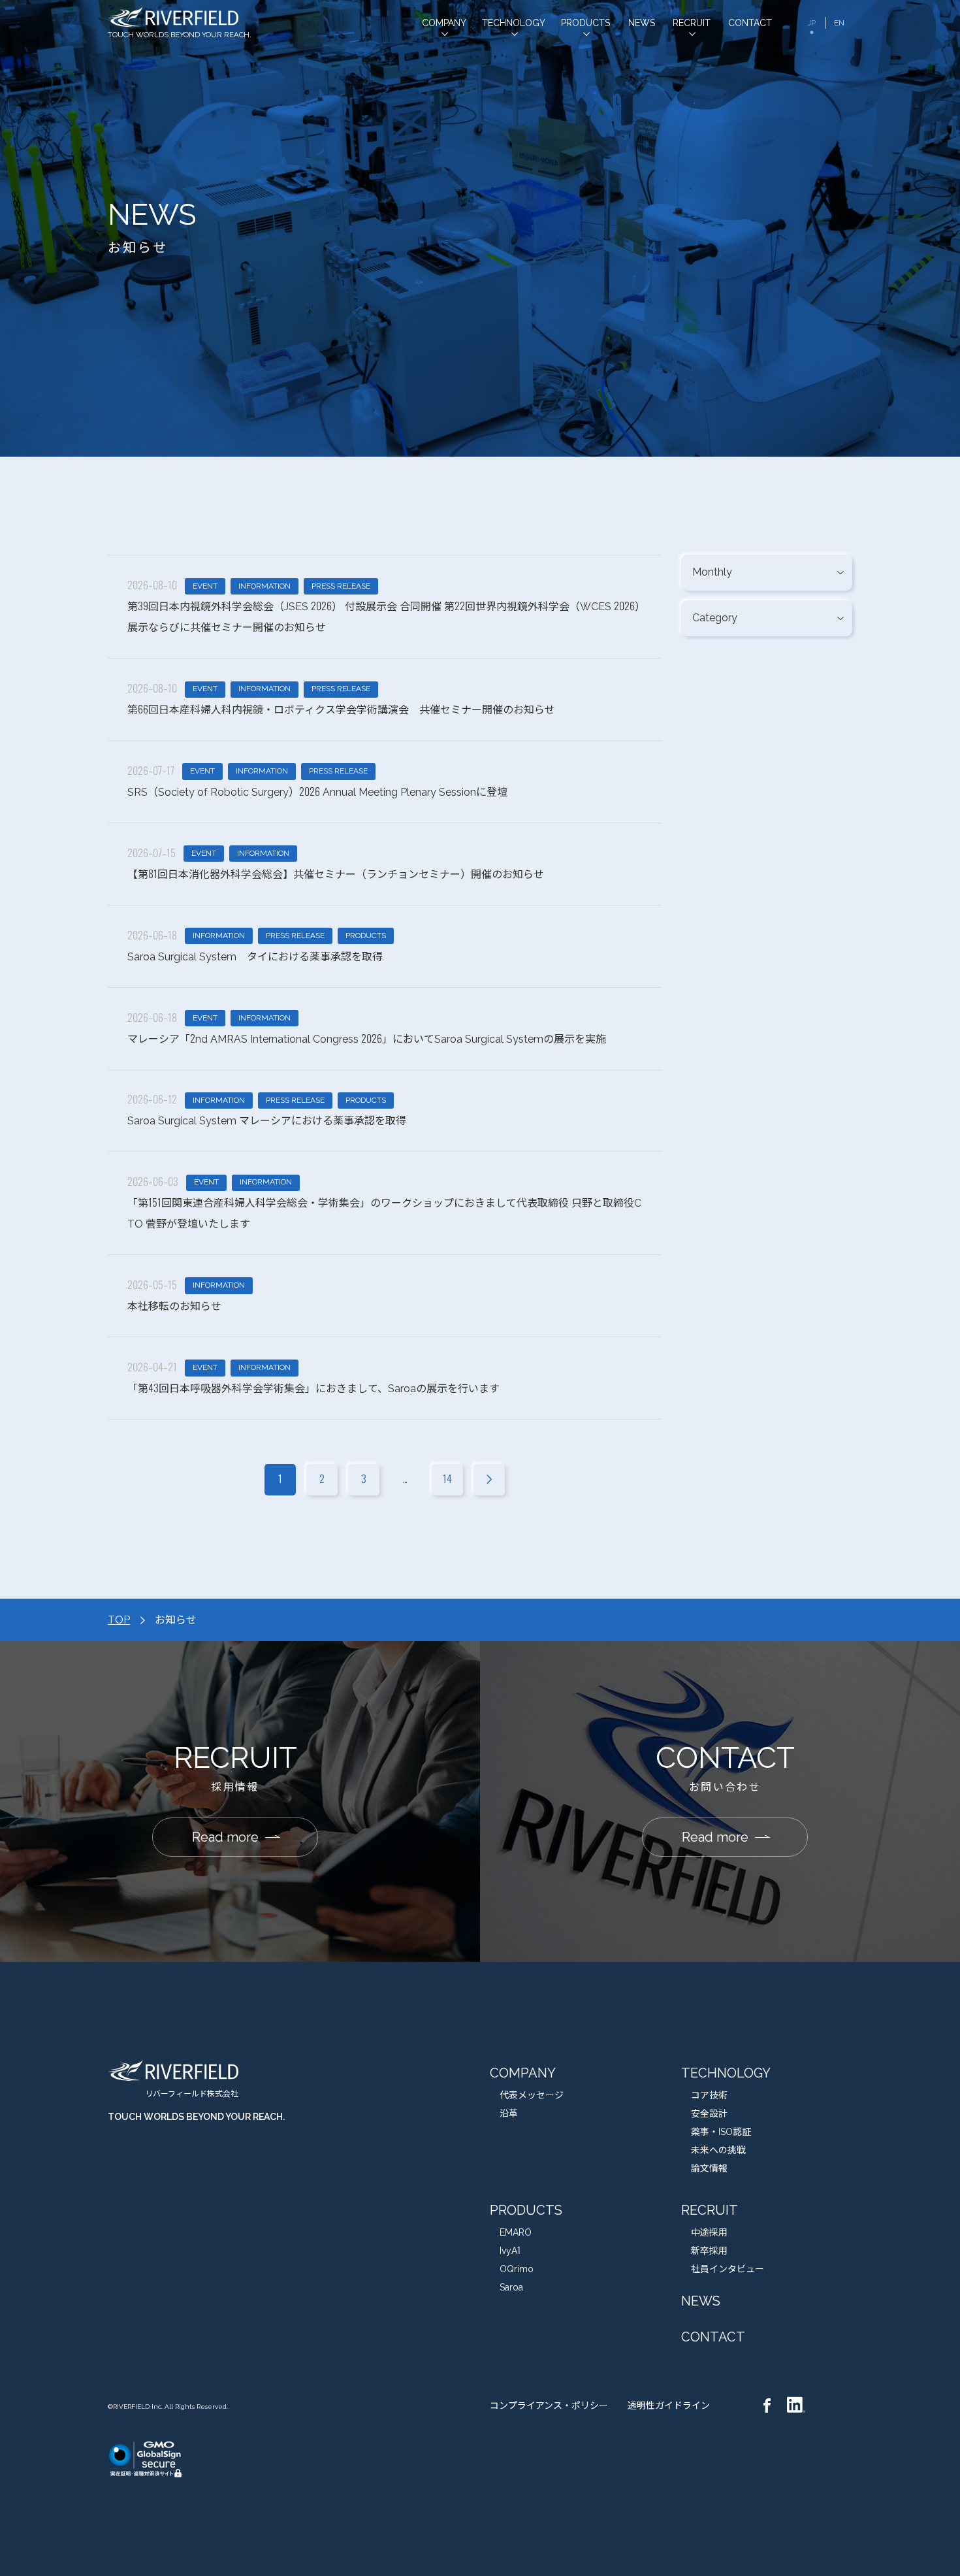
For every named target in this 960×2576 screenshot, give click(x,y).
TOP (119, 1620)
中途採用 (709, 2232)
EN (839, 23)
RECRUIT (710, 2210)
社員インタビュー (728, 2269)
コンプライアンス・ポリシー (549, 2405)
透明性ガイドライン (669, 2405)
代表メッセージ (532, 2095)
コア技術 (709, 2095)
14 (447, 1479)
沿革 (509, 2113)
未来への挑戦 (718, 2150)
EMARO (516, 2232)
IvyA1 (510, 2251)
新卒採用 (709, 2251)
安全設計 (709, 2113)
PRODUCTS (526, 2210)
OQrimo (517, 2269)
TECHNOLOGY (726, 2073)
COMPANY (523, 2073)
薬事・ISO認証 (721, 2132)
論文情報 (709, 2168)
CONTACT (713, 2337)
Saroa (511, 2287)
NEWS (701, 2301)
